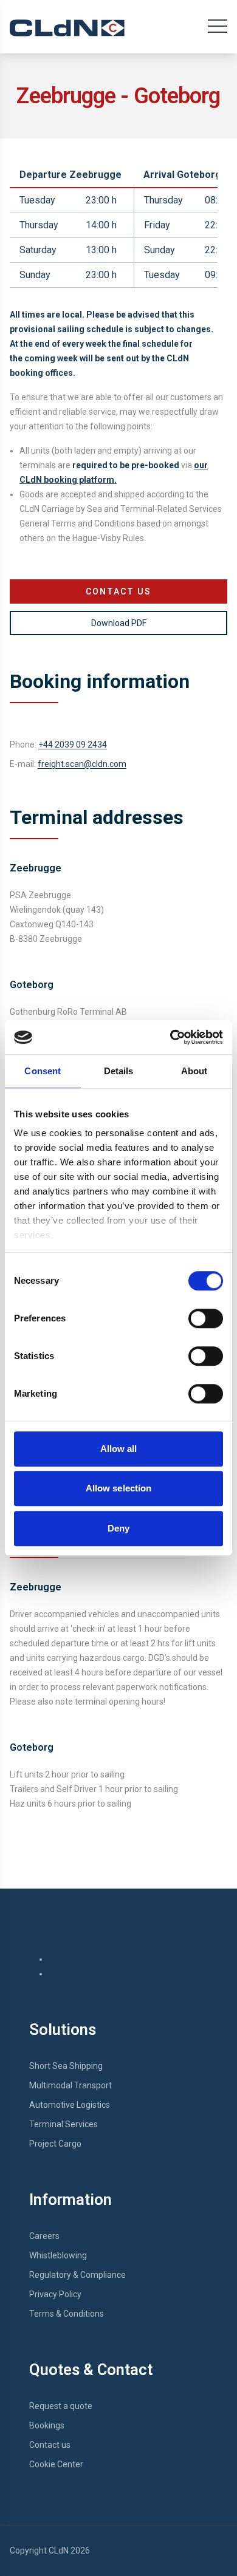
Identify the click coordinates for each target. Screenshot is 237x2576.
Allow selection (119, 1488)
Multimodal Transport (70, 2085)
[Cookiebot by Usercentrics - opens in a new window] (170, 1037)
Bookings (47, 2425)
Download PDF (119, 623)
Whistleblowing (58, 2255)
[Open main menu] (218, 29)
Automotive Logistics (70, 2105)
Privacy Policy (55, 2294)
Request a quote (61, 2406)
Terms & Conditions (67, 2314)
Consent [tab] (43, 1071)
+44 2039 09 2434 (73, 745)
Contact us (50, 2445)
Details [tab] (119, 1071)
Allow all (119, 1449)
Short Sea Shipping (66, 2066)
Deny (118, 1528)
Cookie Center (56, 2464)
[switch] (206, 1318)
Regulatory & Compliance (77, 2275)
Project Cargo (55, 2144)
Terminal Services (64, 2124)
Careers (44, 2236)
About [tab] (194, 1071)
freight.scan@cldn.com (82, 764)
